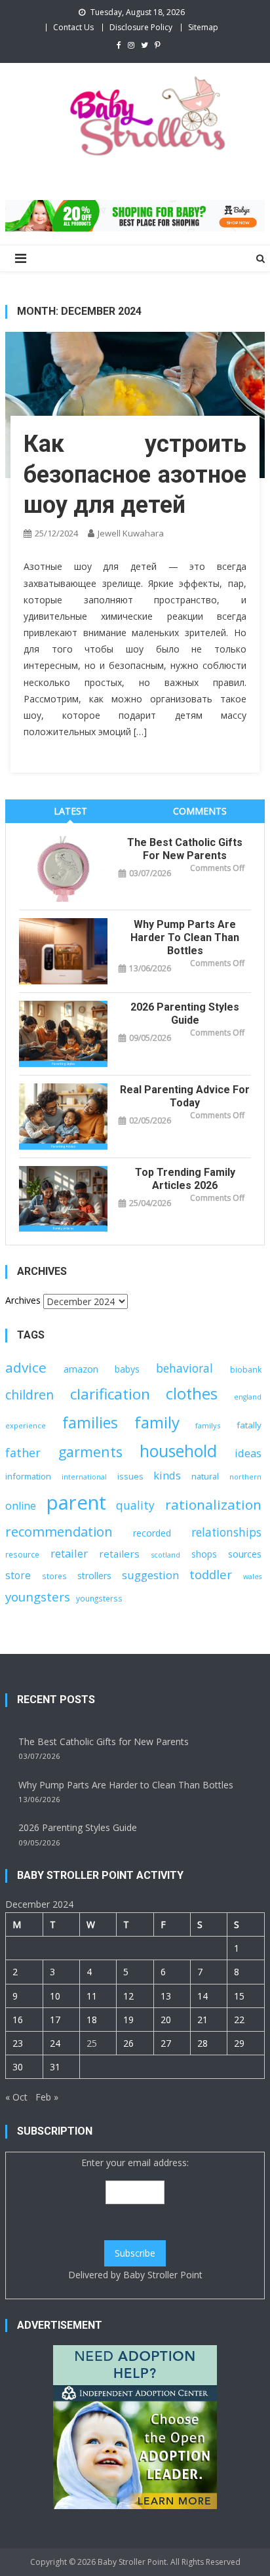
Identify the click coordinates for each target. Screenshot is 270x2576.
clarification (110, 1394)
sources (245, 1554)
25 (92, 2043)
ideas (248, 1453)
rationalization (213, 1504)
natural (205, 1476)
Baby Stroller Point (163, 2275)
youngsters (38, 1597)
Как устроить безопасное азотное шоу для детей (135, 475)
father (23, 1453)
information (28, 1476)
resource (22, 1554)
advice (26, 1367)
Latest (70, 811)
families (90, 1423)
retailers (119, 1554)
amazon (81, 1369)
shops (204, 1554)
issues (130, 1476)
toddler (211, 1574)
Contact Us (73, 27)
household (178, 1451)
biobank (246, 1370)
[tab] (70, 811)
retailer (69, 1553)
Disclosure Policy (141, 27)
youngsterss (99, 1598)
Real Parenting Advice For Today (185, 1096)
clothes (192, 1394)
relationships (226, 1532)
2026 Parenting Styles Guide (185, 1014)
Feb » (47, 2097)
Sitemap (203, 27)
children (29, 1395)
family (157, 1422)
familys (208, 1425)
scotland (166, 1555)
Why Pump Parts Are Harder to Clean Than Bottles (185, 937)
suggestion (150, 1575)
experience (26, 1425)
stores (54, 1576)
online (21, 1506)
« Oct (16, 2097)
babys (127, 1369)
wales (252, 1577)
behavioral (184, 1368)
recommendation (59, 1532)
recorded (152, 1533)
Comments (200, 811)
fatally (249, 1425)
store (18, 1575)
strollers (94, 1576)
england (248, 1397)
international (84, 1477)
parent (76, 1502)
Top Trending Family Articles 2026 (185, 1179)
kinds (167, 1475)
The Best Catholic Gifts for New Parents (185, 849)
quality (135, 1505)
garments (90, 1452)
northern (245, 1477)
